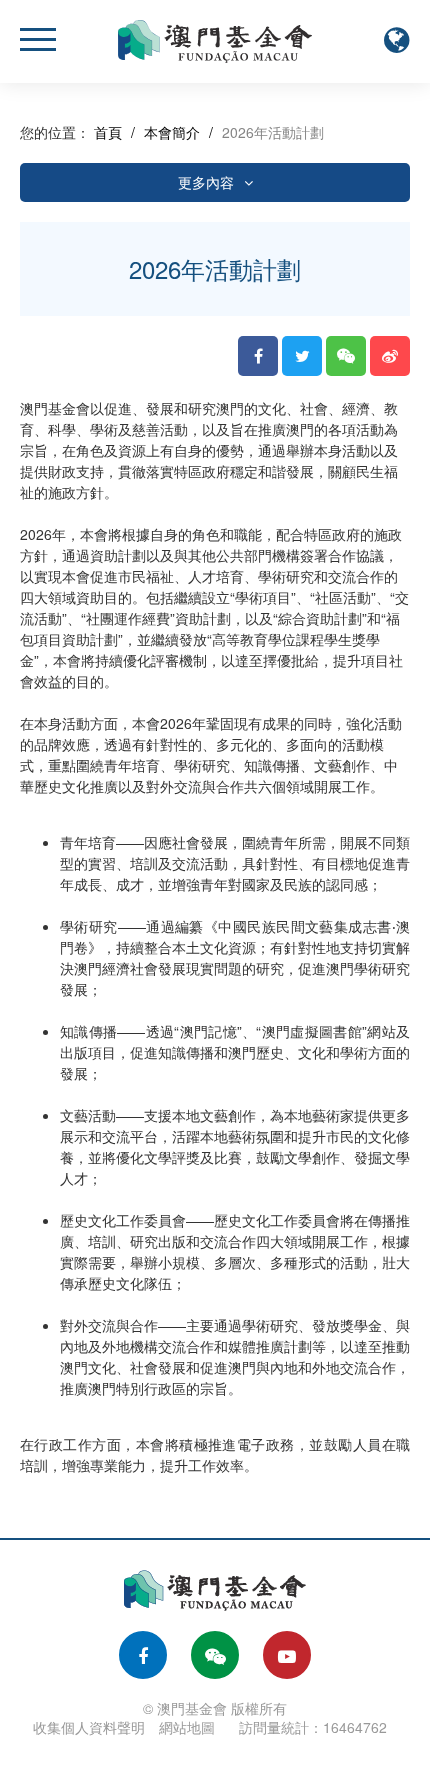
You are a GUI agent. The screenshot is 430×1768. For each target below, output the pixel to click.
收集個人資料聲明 (89, 1727)
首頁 (108, 132)
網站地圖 (187, 1727)
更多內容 (206, 182)
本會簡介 (172, 132)
